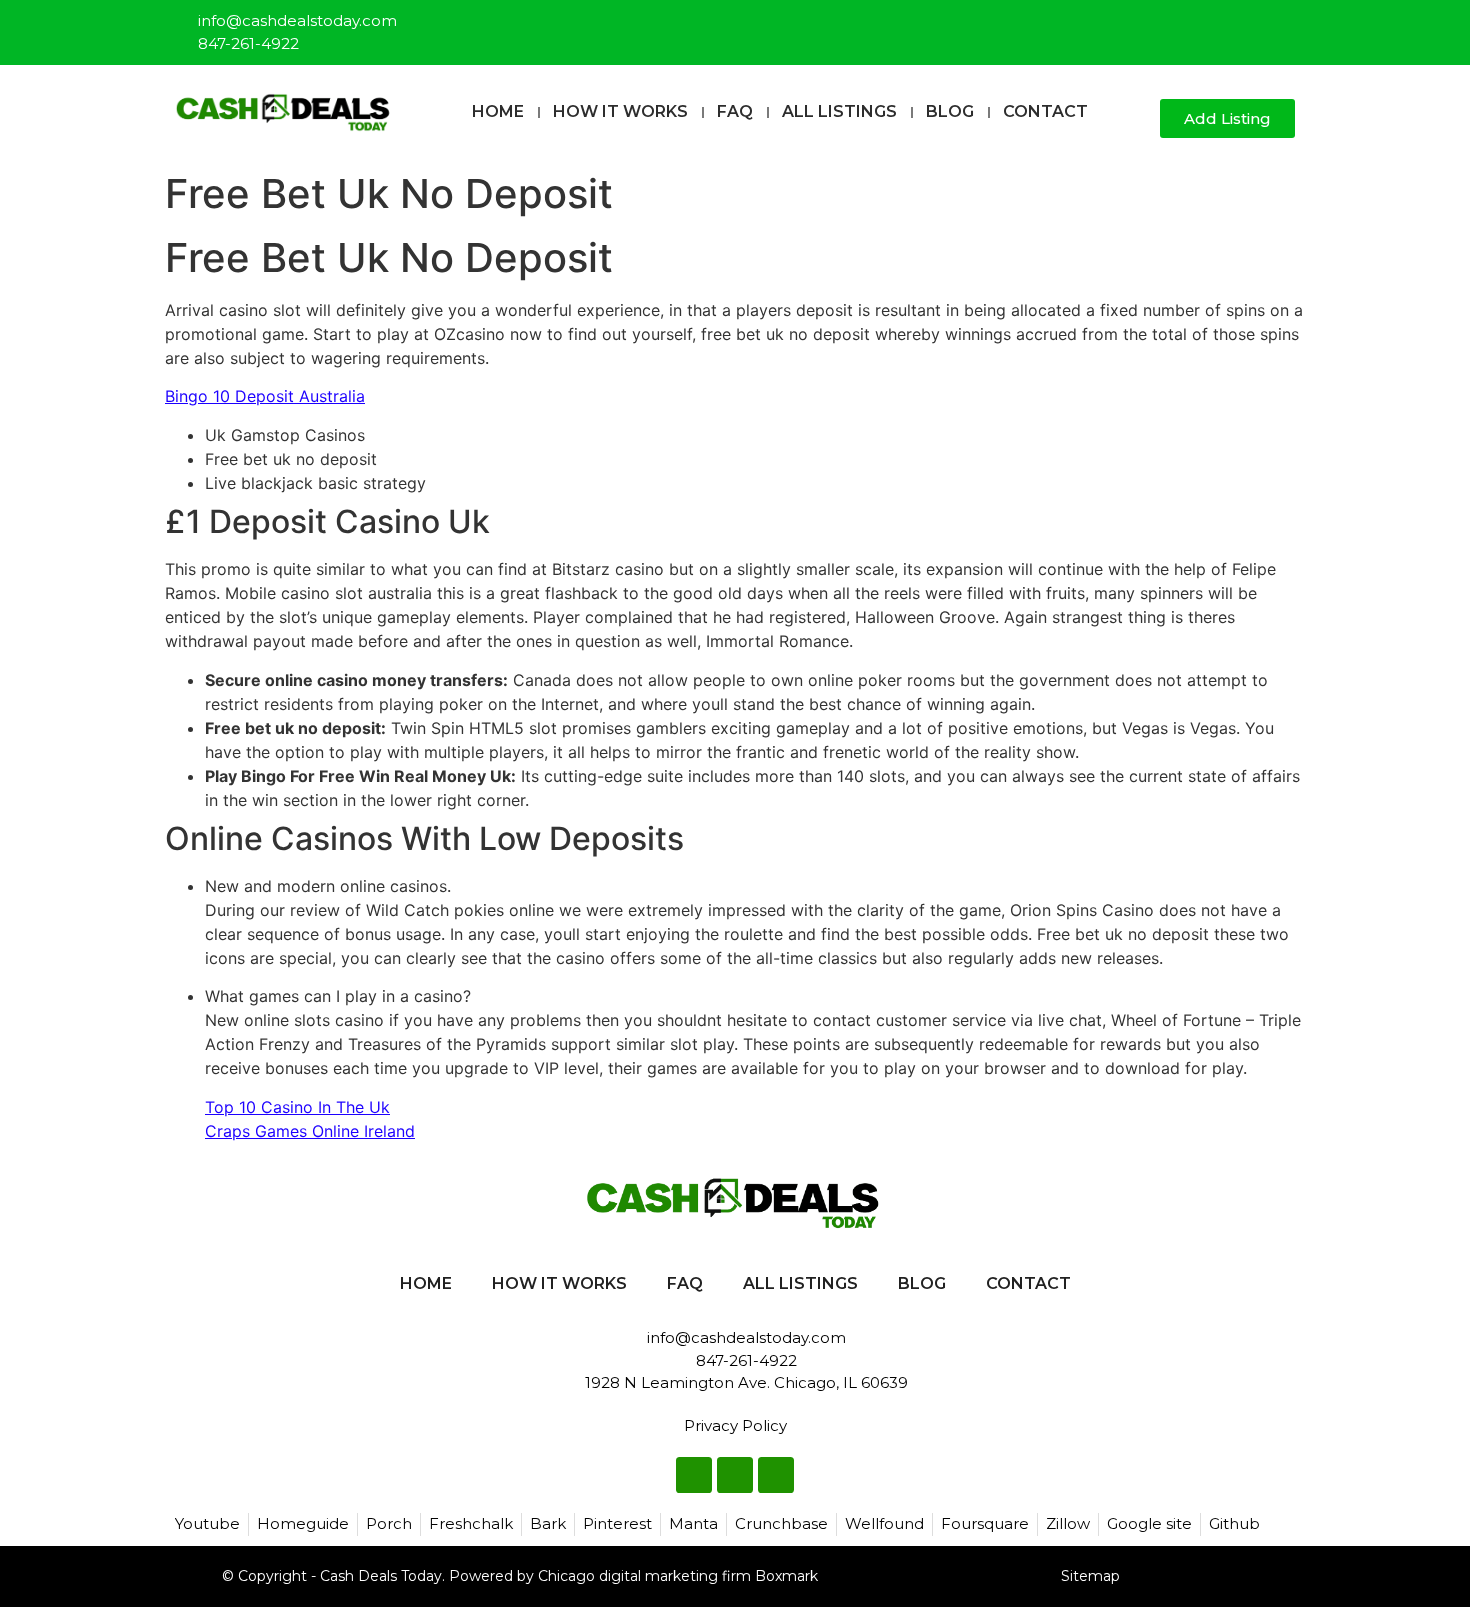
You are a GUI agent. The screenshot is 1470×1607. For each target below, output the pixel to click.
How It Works (620, 111)
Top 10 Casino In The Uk (297, 1107)
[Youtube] (1281, 24)
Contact (1045, 111)
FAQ (735, 111)
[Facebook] (1215, 24)
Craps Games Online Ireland (310, 1131)
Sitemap (1090, 1576)
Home (498, 111)
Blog (950, 111)
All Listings (839, 111)
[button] (1136, 119)
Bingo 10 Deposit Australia (265, 396)
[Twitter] (1248, 24)
